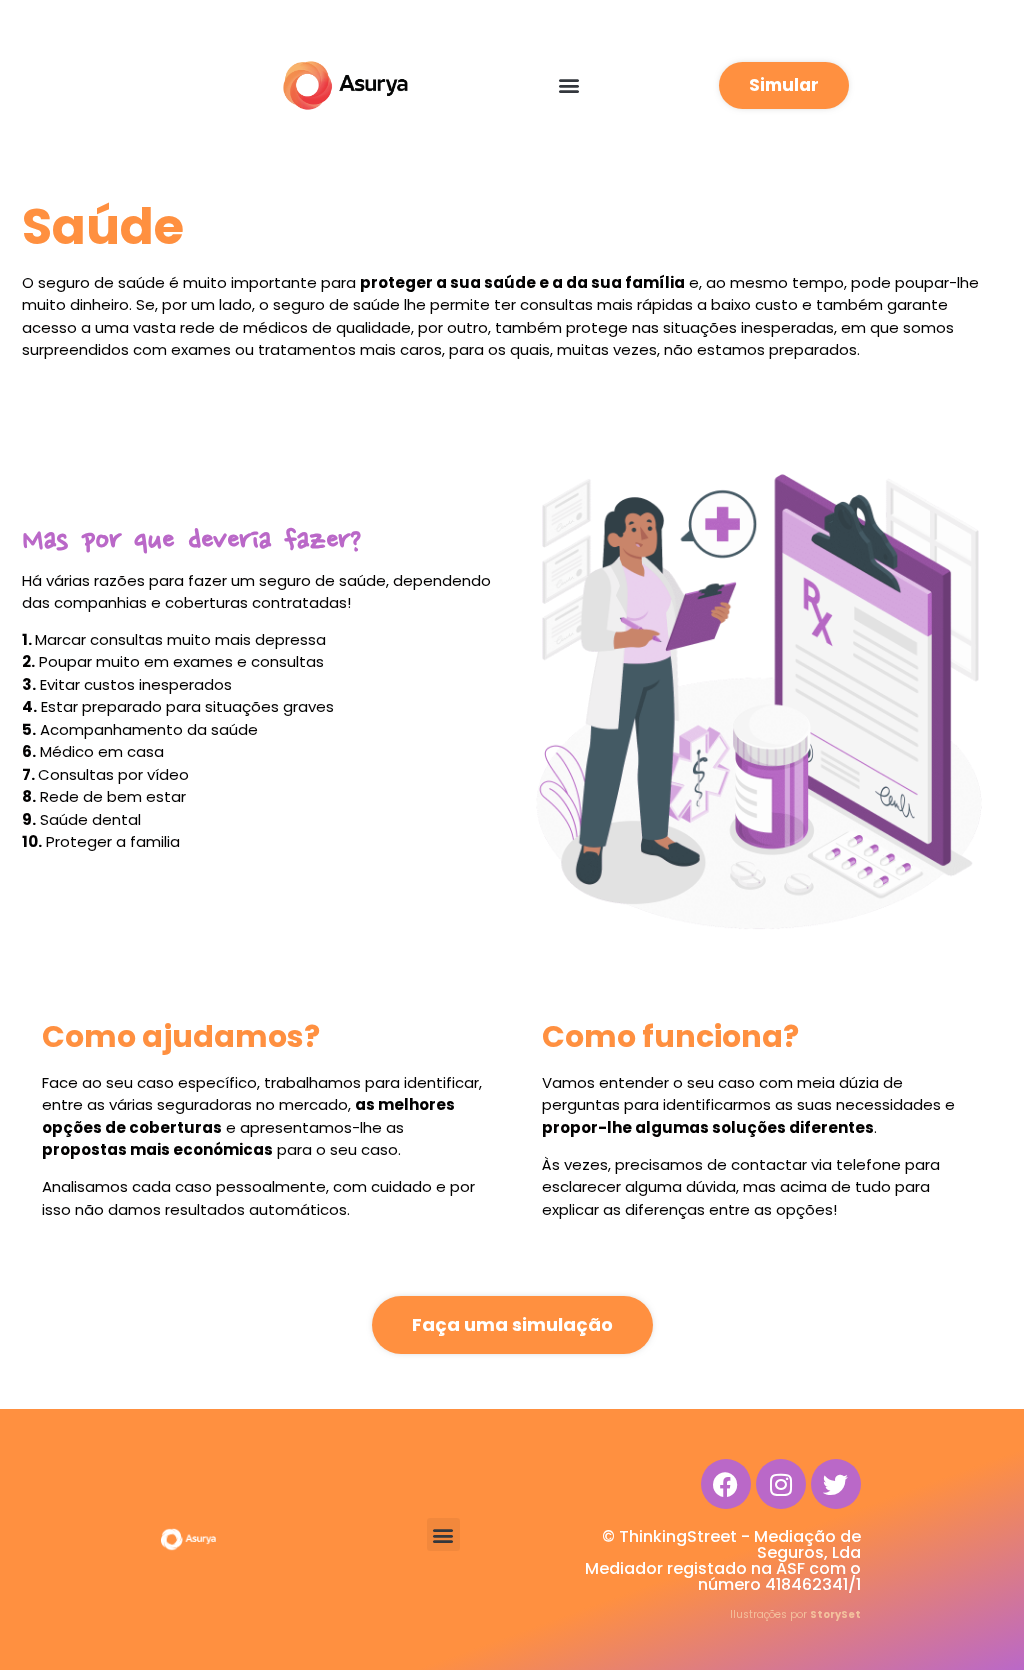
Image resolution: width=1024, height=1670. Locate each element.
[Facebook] (726, 1484)
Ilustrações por (795, 1614)
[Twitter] (836, 1484)
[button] (568, 85)
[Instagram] (781, 1484)
